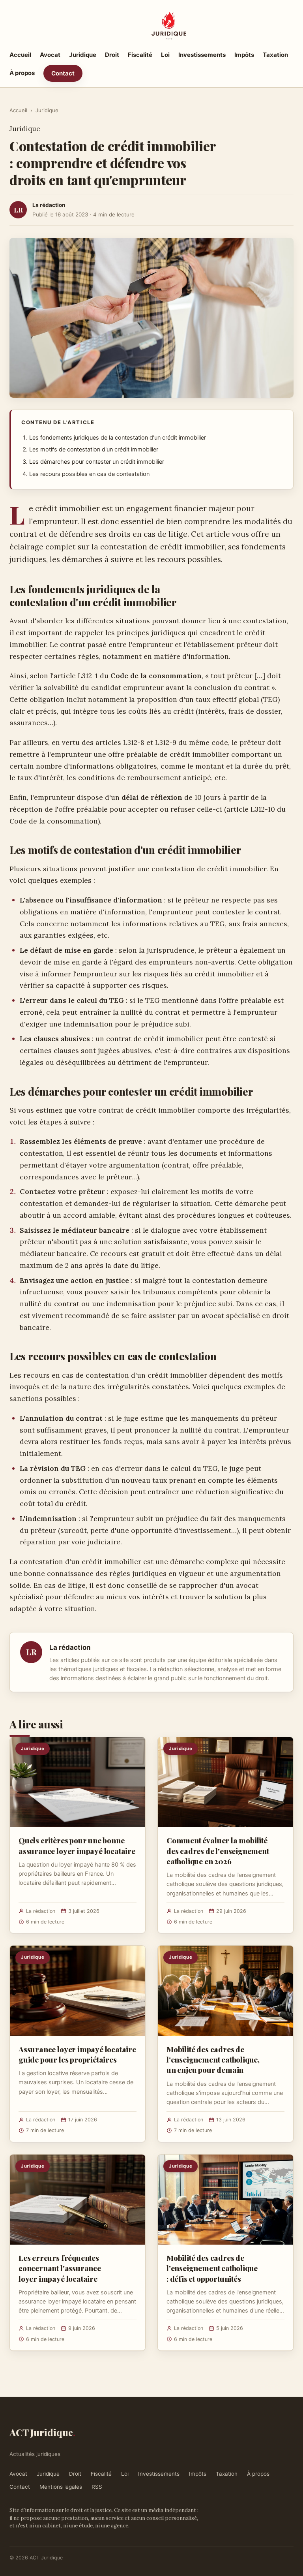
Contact (63, 73)
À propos (22, 73)
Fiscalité (140, 55)
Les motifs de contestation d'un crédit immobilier (94, 449)
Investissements (202, 55)
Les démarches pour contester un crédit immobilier (97, 462)
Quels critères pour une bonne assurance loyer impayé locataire (77, 1845)
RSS (97, 2487)
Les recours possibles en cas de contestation (89, 474)
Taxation (275, 55)
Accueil (20, 55)
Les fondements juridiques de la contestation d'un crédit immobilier (118, 438)
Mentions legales (61, 2487)
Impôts (244, 55)
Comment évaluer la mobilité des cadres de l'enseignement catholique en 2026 (218, 1850)
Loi (165, 55)
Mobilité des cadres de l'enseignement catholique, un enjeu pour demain (213, 2059)
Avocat (50, 55)
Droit (112, 55)
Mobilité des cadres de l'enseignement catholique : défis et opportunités (212, 2268)
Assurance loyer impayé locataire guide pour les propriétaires (77, 2054)
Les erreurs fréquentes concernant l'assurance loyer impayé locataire (60, 2268)
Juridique (83, 55)
